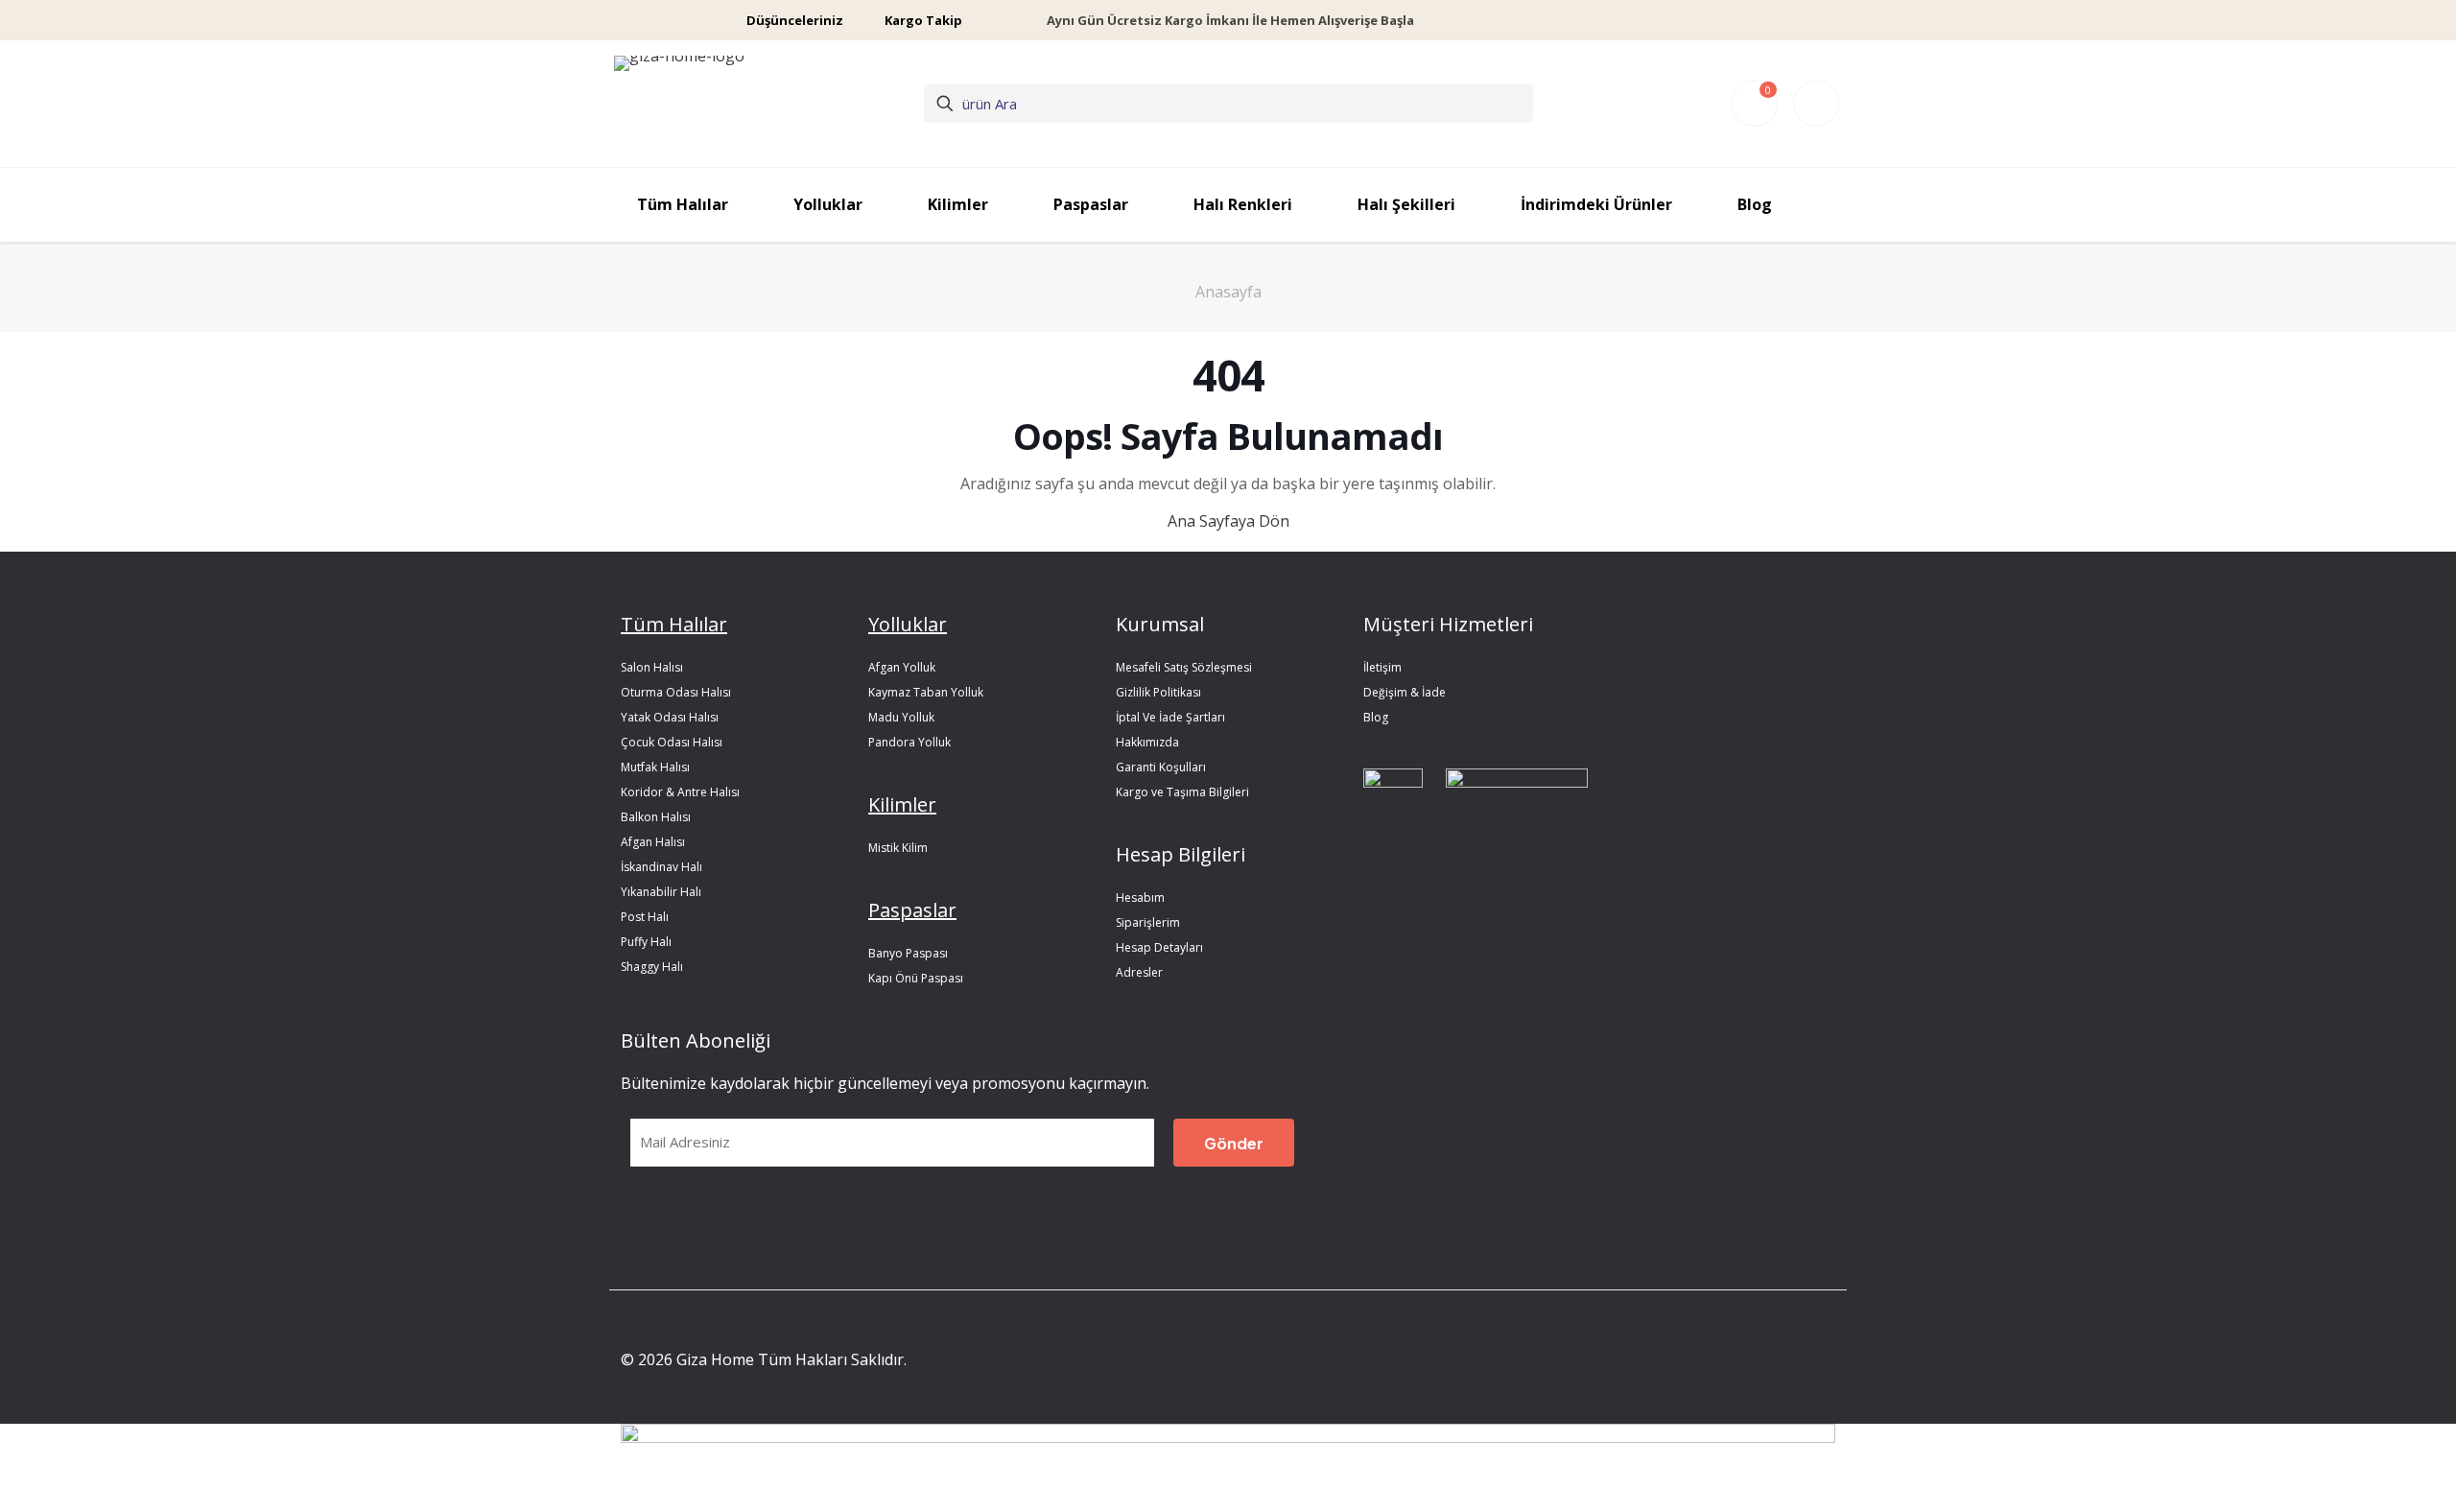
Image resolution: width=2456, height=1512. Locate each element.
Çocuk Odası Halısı (672, 742)
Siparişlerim (1148, 922)
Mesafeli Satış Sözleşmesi (1184, 667)
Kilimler (902, 804)
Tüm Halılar (674, 624)
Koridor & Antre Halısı (680, 792)
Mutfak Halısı (655, 767)
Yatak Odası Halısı (670, 717)
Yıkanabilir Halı (661, 892)
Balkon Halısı (656, 817)
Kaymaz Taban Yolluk (926, 692)
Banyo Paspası (908, 953)
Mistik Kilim (898, 848)
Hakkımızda (1147, 742)
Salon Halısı (652, 667)
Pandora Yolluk (909, 742)
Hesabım (1140, 898)
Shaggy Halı (652, 967)
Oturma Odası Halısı (676, 692)
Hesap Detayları (1159, 947)
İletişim (1382, 667)
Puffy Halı (646, 942)
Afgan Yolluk (902, 667)
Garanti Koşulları (1161, 767)
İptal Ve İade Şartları (1170, 717)
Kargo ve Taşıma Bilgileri (1182, 792)
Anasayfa (1228, 292)
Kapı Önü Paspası (916, 978)
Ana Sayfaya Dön (1228, 521)
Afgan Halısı (653, 842)
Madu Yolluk (901, 717)
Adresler (1139, 972)
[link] (1393, 803)
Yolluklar (908, 624)
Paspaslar (912, 910)
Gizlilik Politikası (1158, 692)
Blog (1376, 717)
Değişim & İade (1405, 692)
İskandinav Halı (661, 867)
